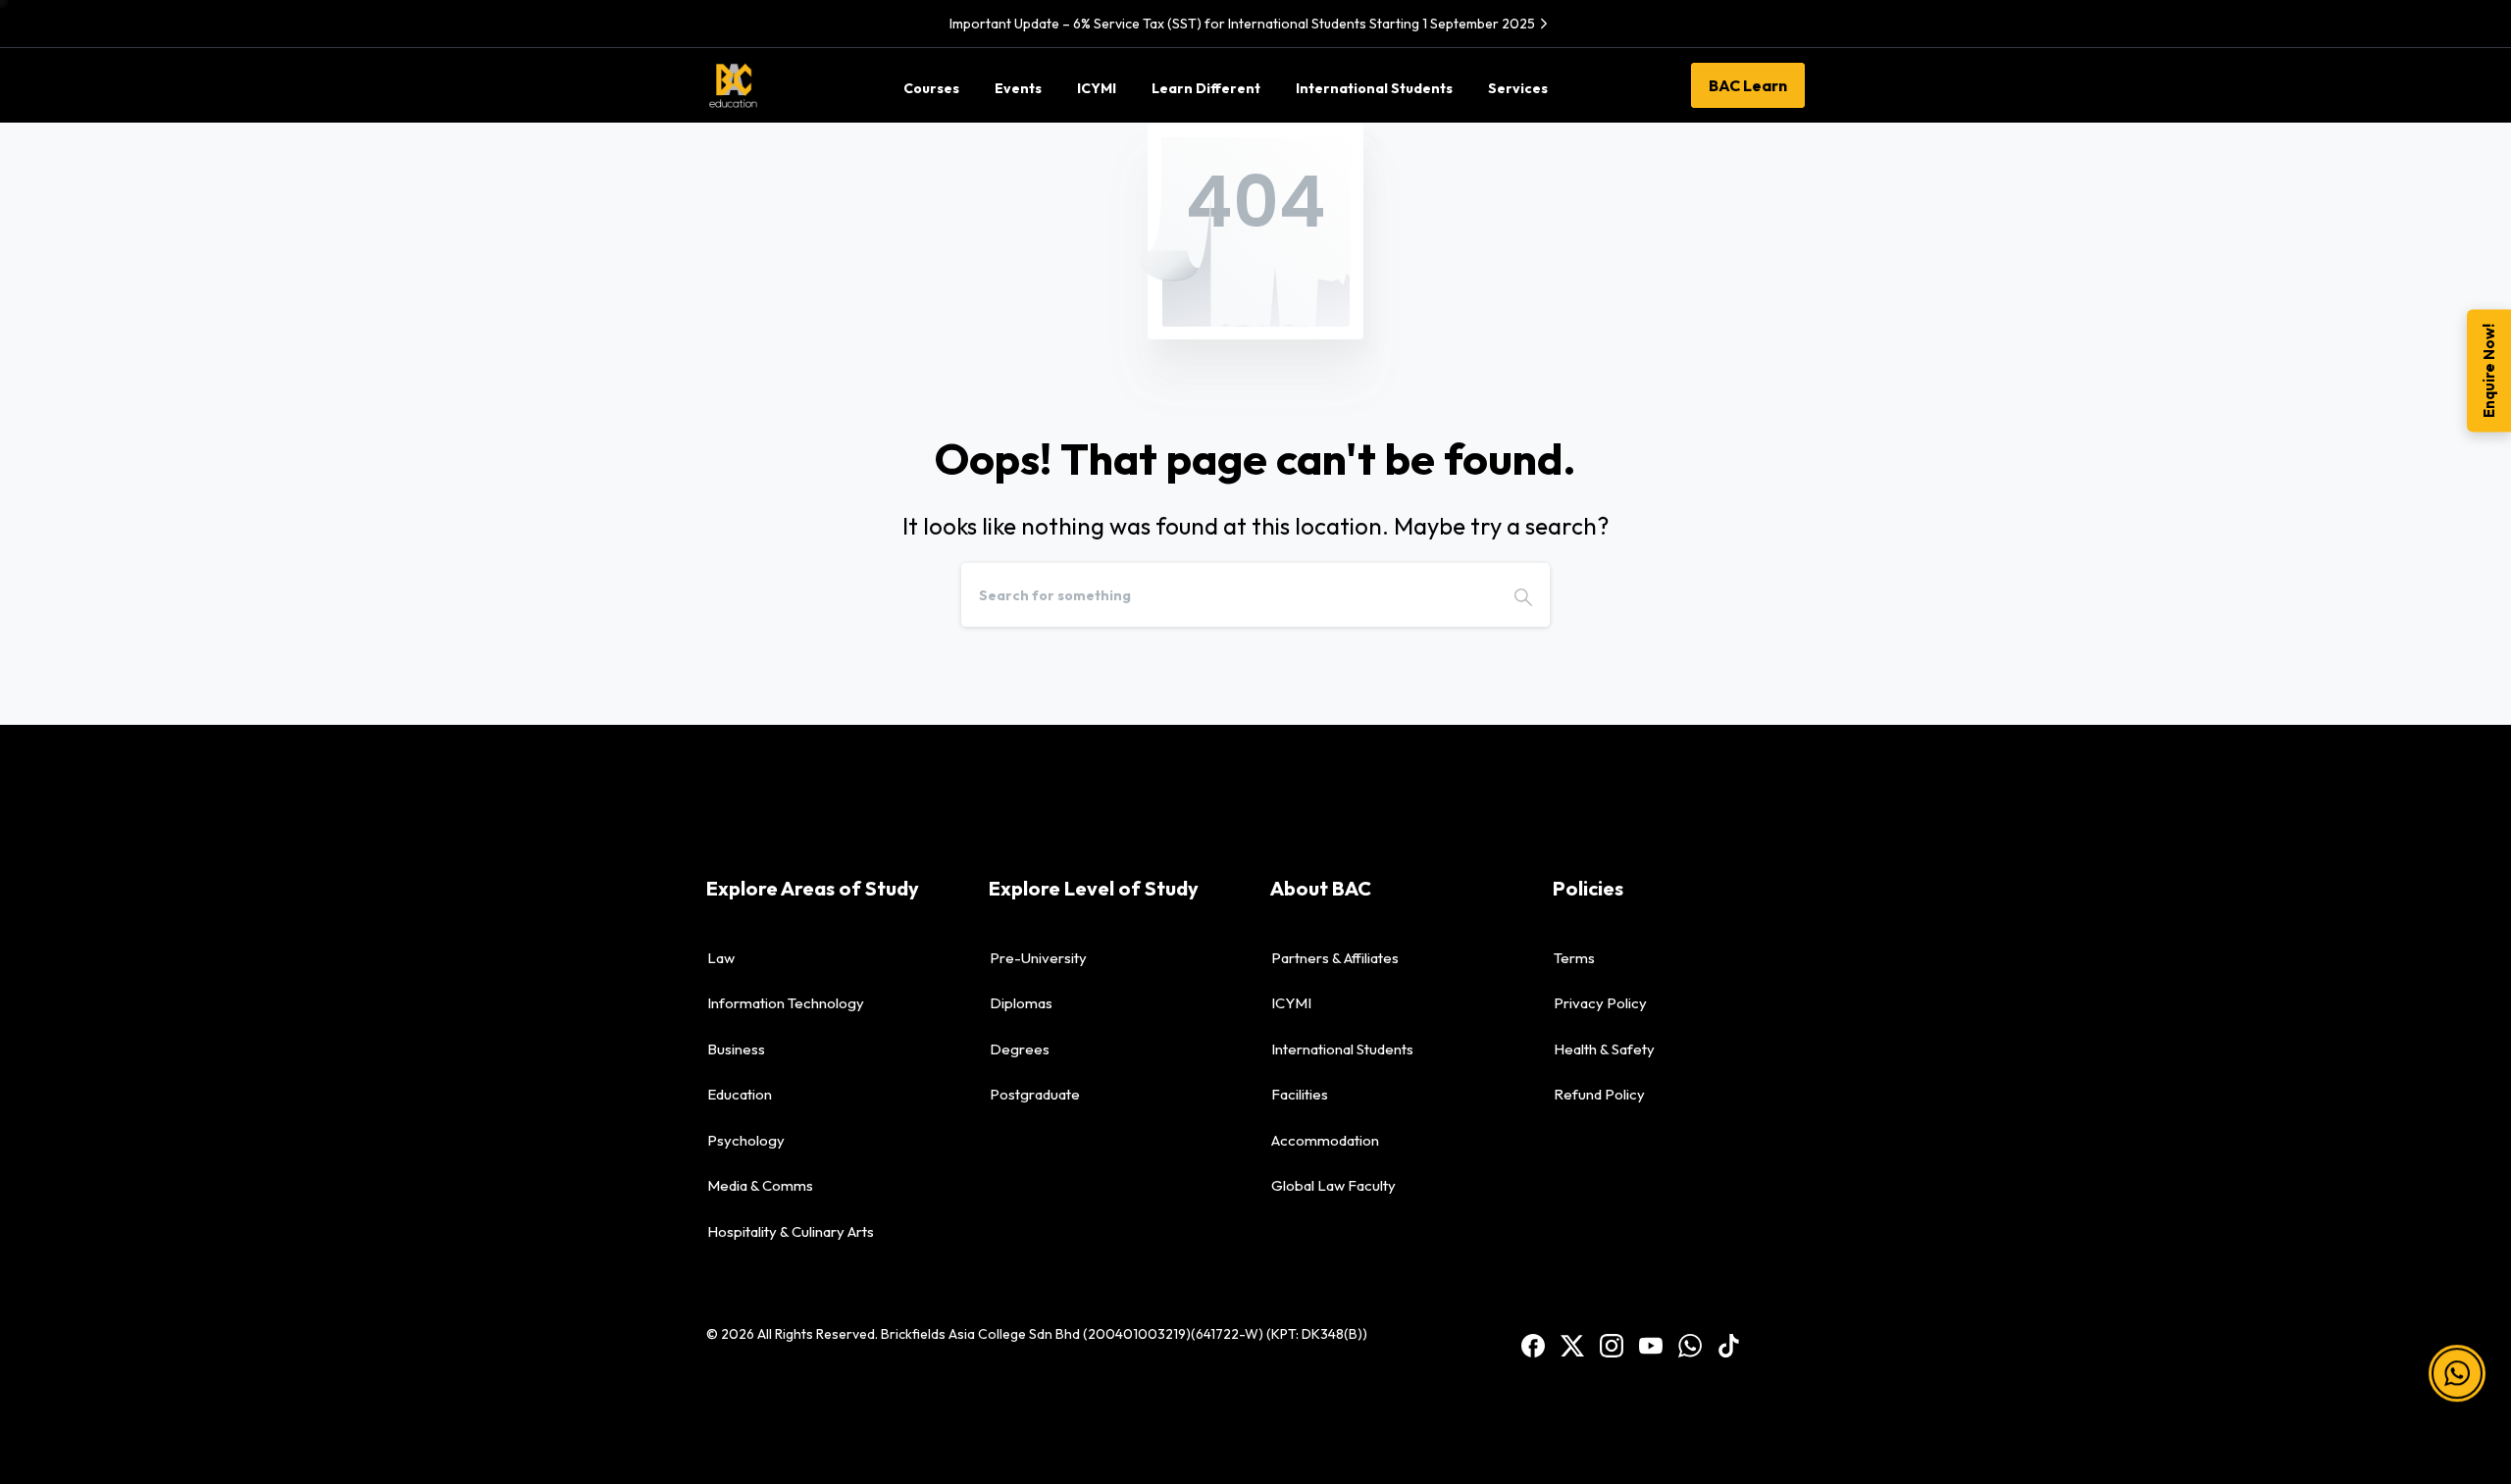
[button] (2457, 1353)
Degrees (1020, 1049)
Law (721, 958)
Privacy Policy (1600, 1003)
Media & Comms (760, 1185)
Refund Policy (1599, 1094)
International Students (1342, 1049)
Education (740, 1094)
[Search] (1523, 595)
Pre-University (1038, 958)
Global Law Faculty (1333, 1185)
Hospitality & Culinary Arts (791, 1231)
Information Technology (786, 1003)
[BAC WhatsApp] (1690, 1344)
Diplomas (1021, 1003)
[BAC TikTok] (1729, 1344)
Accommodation (1325, 1140)
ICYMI (1291, 1003)
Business (736, 1049)
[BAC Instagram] (1612, 1344)
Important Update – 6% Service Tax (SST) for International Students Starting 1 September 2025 (1242, 24)
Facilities (1300, 1094)
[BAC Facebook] (1533, 1344)
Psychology (746, 1140)
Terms (1574, 958)
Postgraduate (1035, 1094)
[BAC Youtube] (1651, 1344)
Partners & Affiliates (1335, 958)
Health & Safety (1604, 1049)
